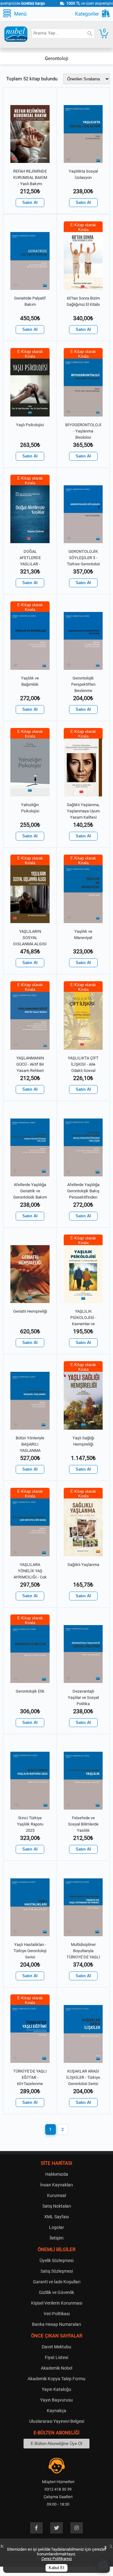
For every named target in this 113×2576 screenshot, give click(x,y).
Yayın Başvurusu (56, 2400)
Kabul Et (56, 2568)
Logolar (56, 2227)
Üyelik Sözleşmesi (56, 2260)
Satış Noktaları (57, 2206)
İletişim (56, 2238)
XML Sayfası (56, 2217)
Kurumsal (56, 2195)
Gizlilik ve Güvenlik (56, 2292)
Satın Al (30, 203)
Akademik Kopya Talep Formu (56, 2379)
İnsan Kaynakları (56, 2185)
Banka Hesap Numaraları (56, 2324)
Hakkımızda (57, 2174)
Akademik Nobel (56, 2368)
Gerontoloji (57, 58)
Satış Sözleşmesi (57, 2271)
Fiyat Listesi (56, 2357)
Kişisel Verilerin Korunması (57, 2303)
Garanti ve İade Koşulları (57, 2282)
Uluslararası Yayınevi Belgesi (57, 2421)
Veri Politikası (57, 2314)
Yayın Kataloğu (56, 2389)
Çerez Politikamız (57, 2559)
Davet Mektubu (56, 2347)
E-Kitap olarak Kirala (83, 227)
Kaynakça (56, 2411)
